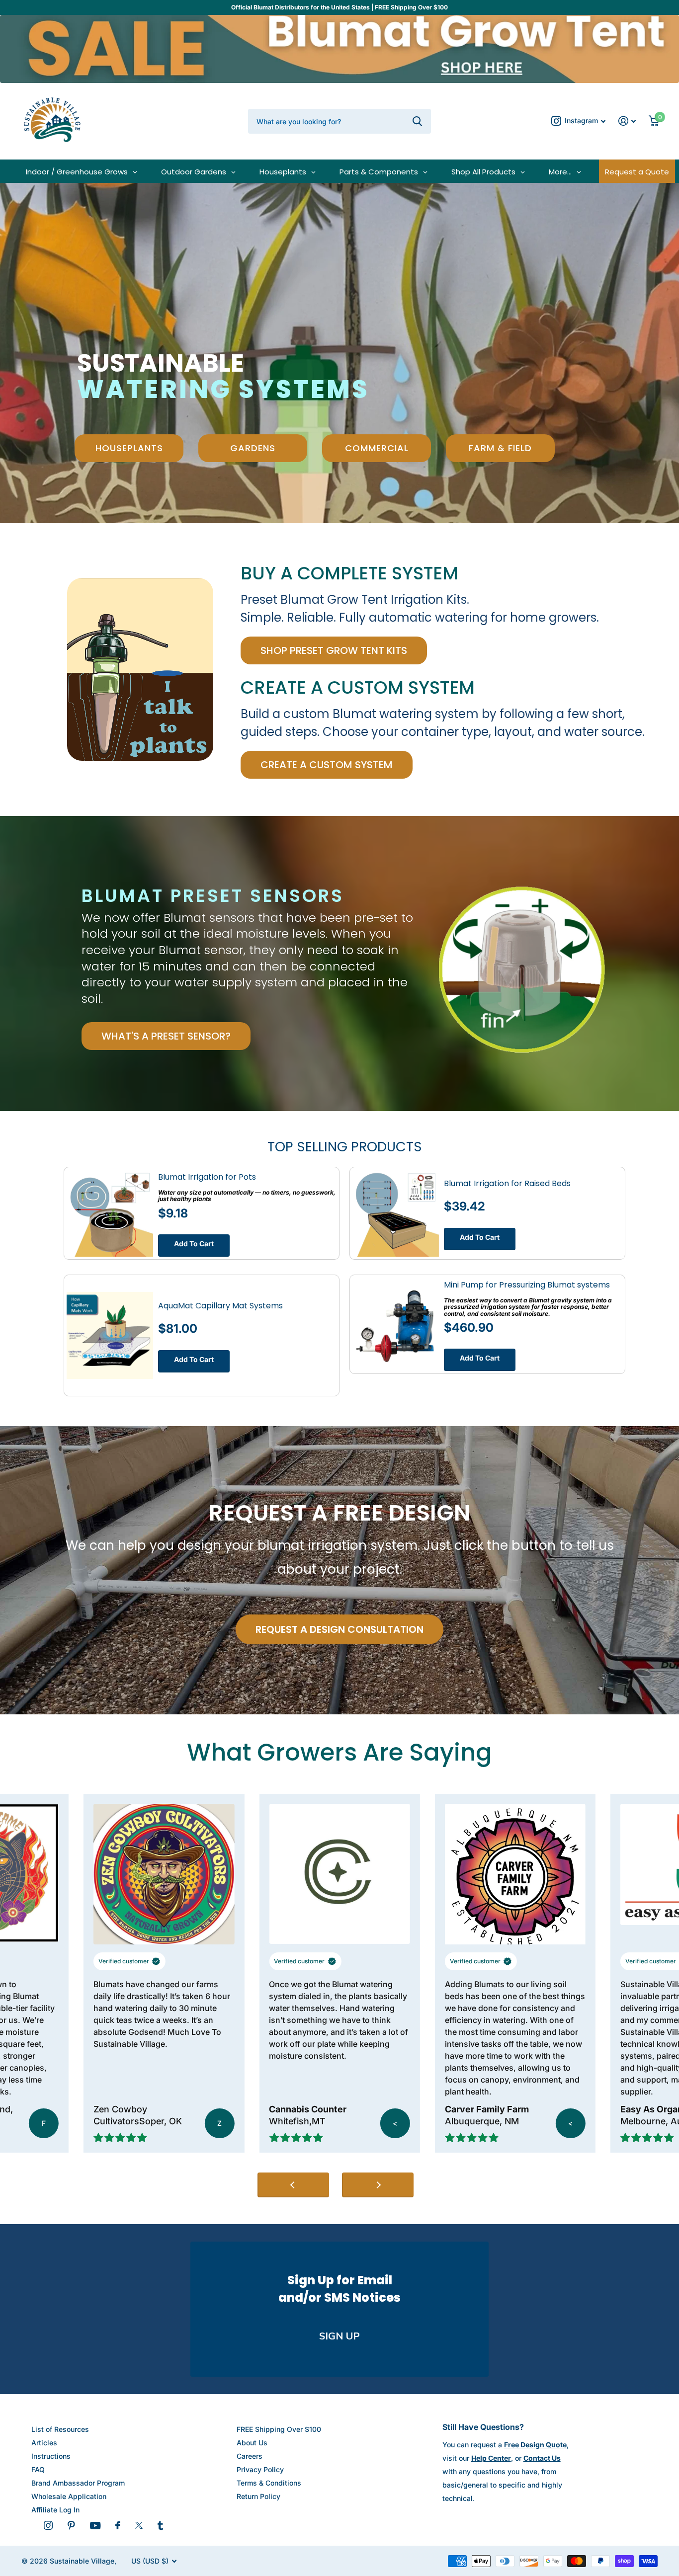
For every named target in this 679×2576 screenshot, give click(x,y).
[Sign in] (627, 121)
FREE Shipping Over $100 (279, 2429)
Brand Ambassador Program (78, 2483)
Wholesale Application (69, 2496)
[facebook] (118, 2525)
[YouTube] (95, 2526)
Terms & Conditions (269, 2483)
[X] (139, 2525)
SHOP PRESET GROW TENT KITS (334, 650)
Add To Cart (194, 1244)
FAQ (38, 2469)
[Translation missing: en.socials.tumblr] (160, 2525)
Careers (250, 2456)
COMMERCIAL (377, 448)
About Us (252, 2443)
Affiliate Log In (55, 2510)
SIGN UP (339, 2336)
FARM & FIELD (500, 448)
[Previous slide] (293, 2185)
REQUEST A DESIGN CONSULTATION (339, 1629)
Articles (44, 2443)
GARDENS (253, 448)
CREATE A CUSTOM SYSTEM (327, 765)
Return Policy (258, 2496)
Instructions (51, 2456)
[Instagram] (48, 2525)
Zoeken (417, 121)
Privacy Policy (260, 2469)
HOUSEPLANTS (129, 448)
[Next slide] (378, 2185)
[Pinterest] (71, 2525)
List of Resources (60, 2429)
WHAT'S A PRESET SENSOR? (166, 1036)
